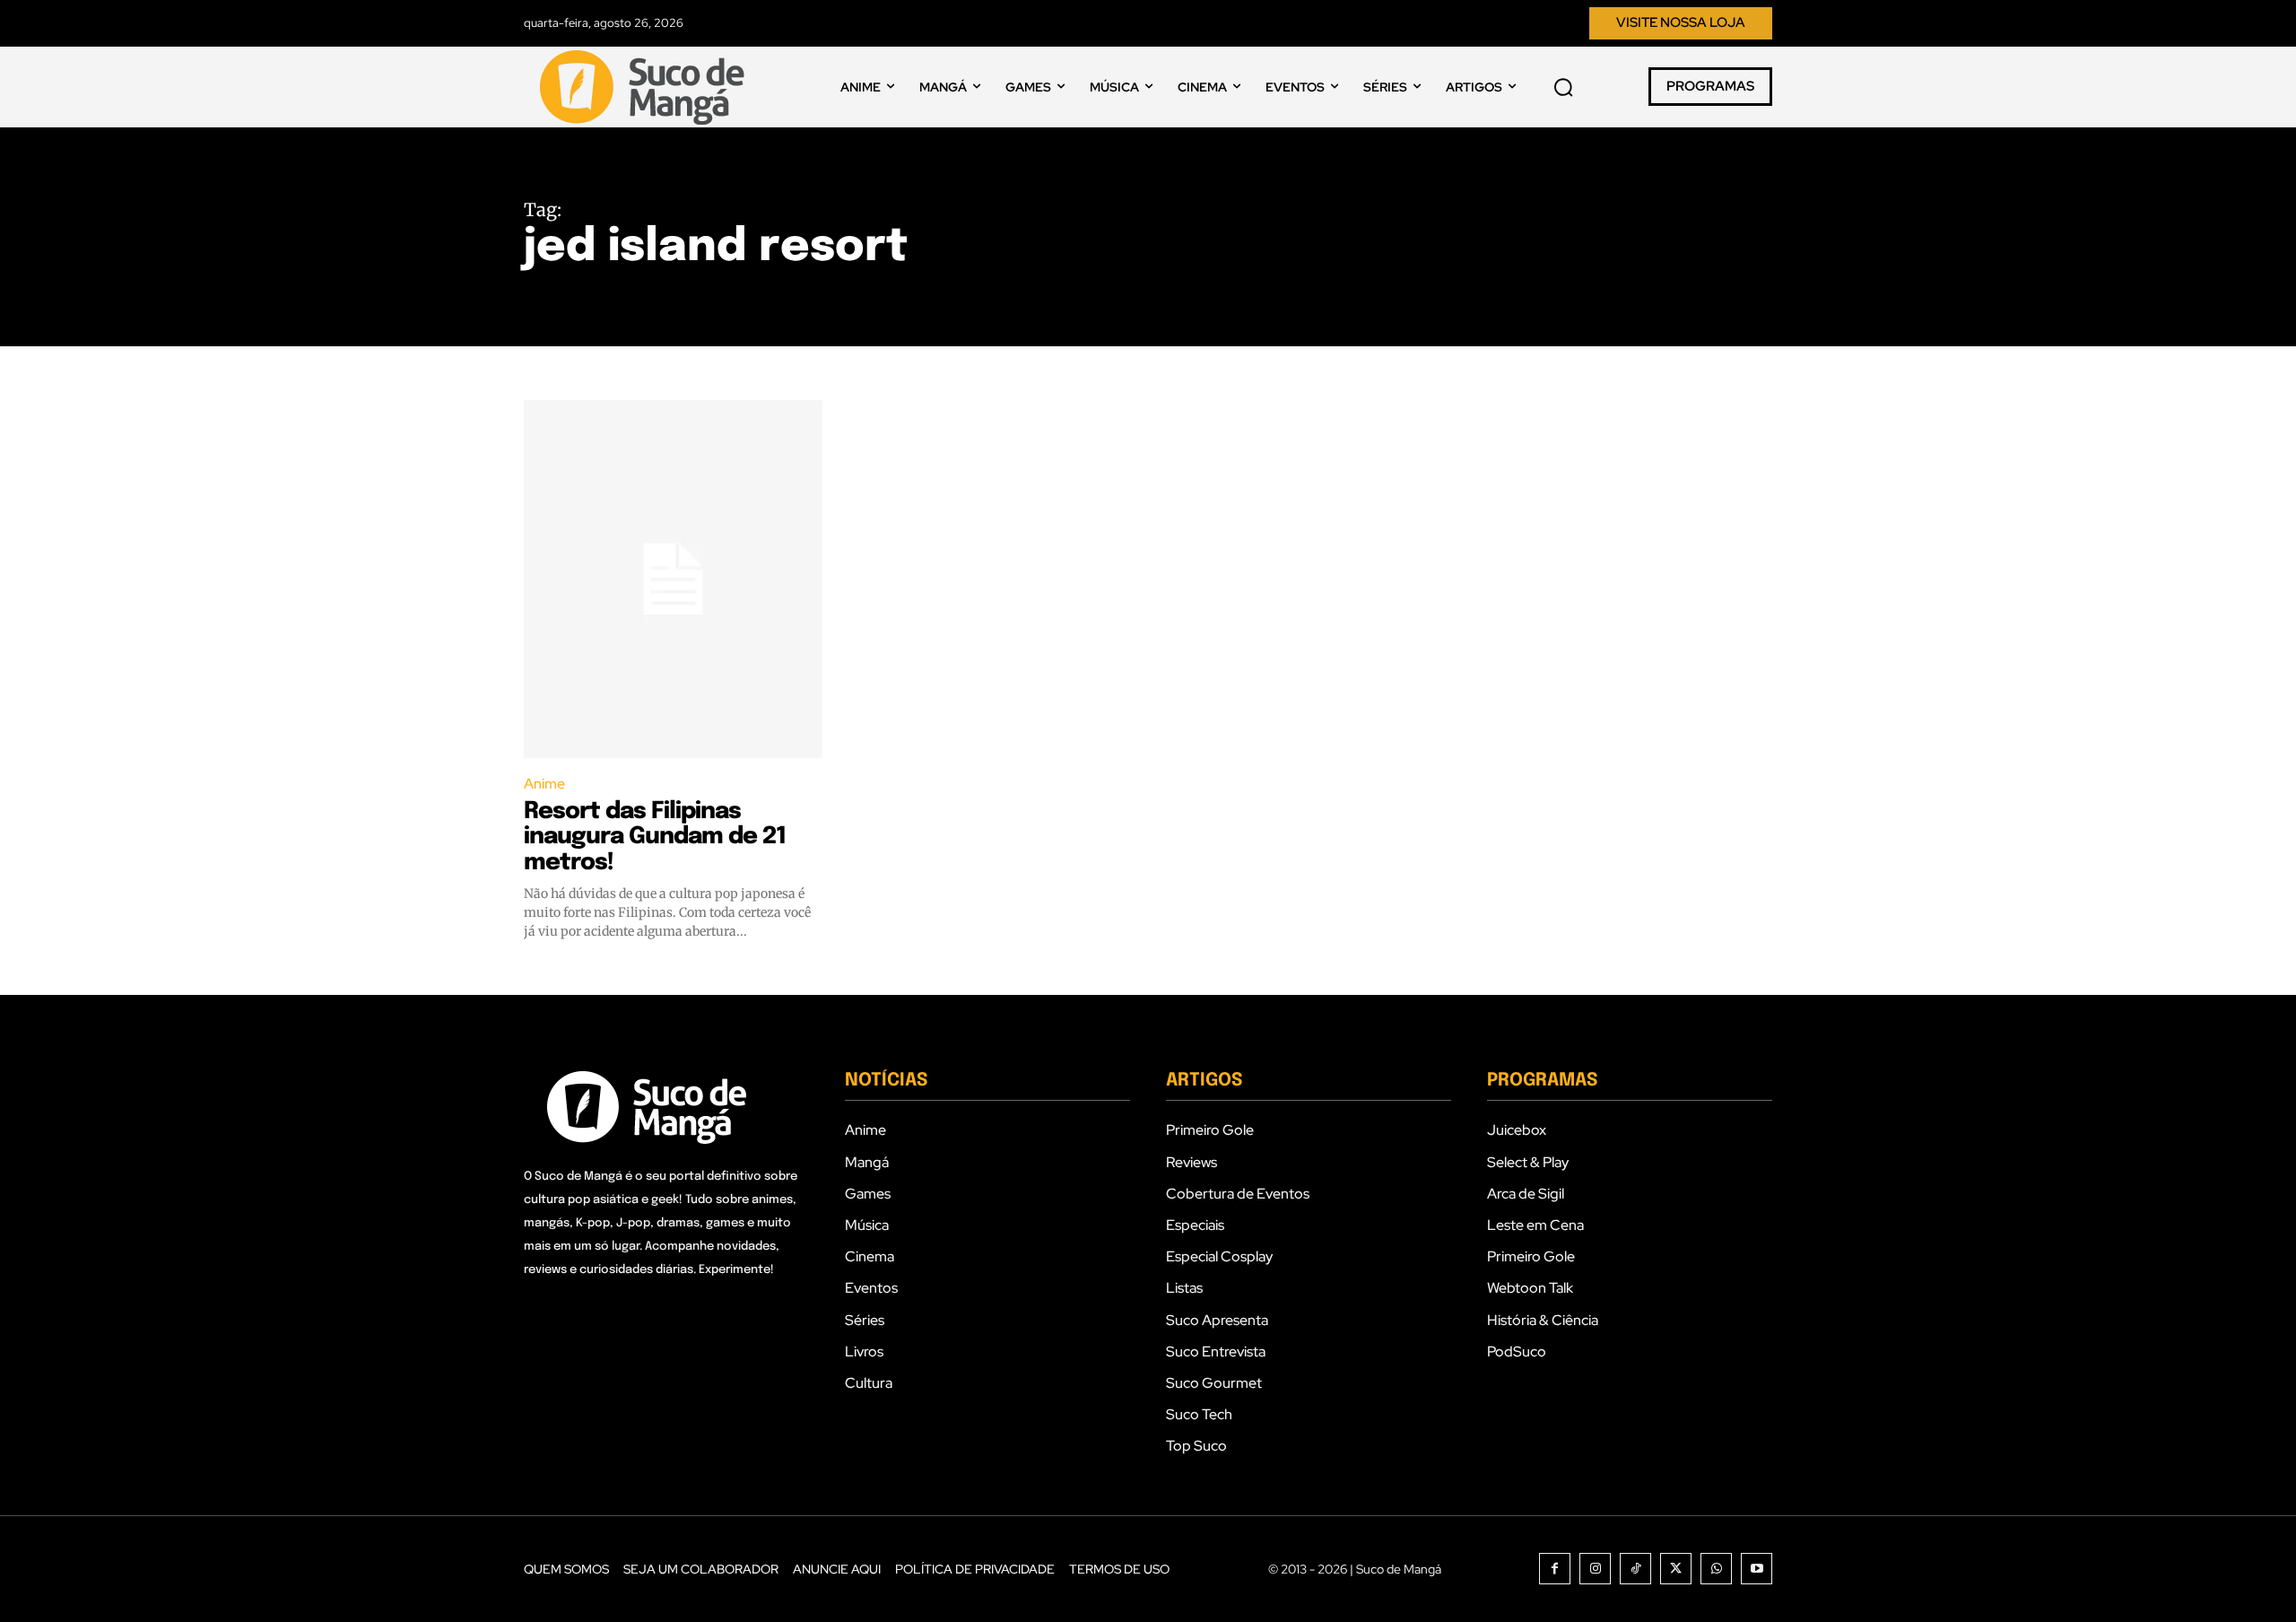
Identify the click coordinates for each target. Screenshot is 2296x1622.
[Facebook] (1555, 1569)
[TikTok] (1635, 1569)
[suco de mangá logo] (646, 87)
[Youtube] (1757, 1569)
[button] (1563, 87)
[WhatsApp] (1716, 1569)
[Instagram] (1595, 1569)
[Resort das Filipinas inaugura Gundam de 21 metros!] (673, 580)
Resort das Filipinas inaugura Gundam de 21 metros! (655, 837)
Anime (544, 784)
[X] (1676, 1569)
